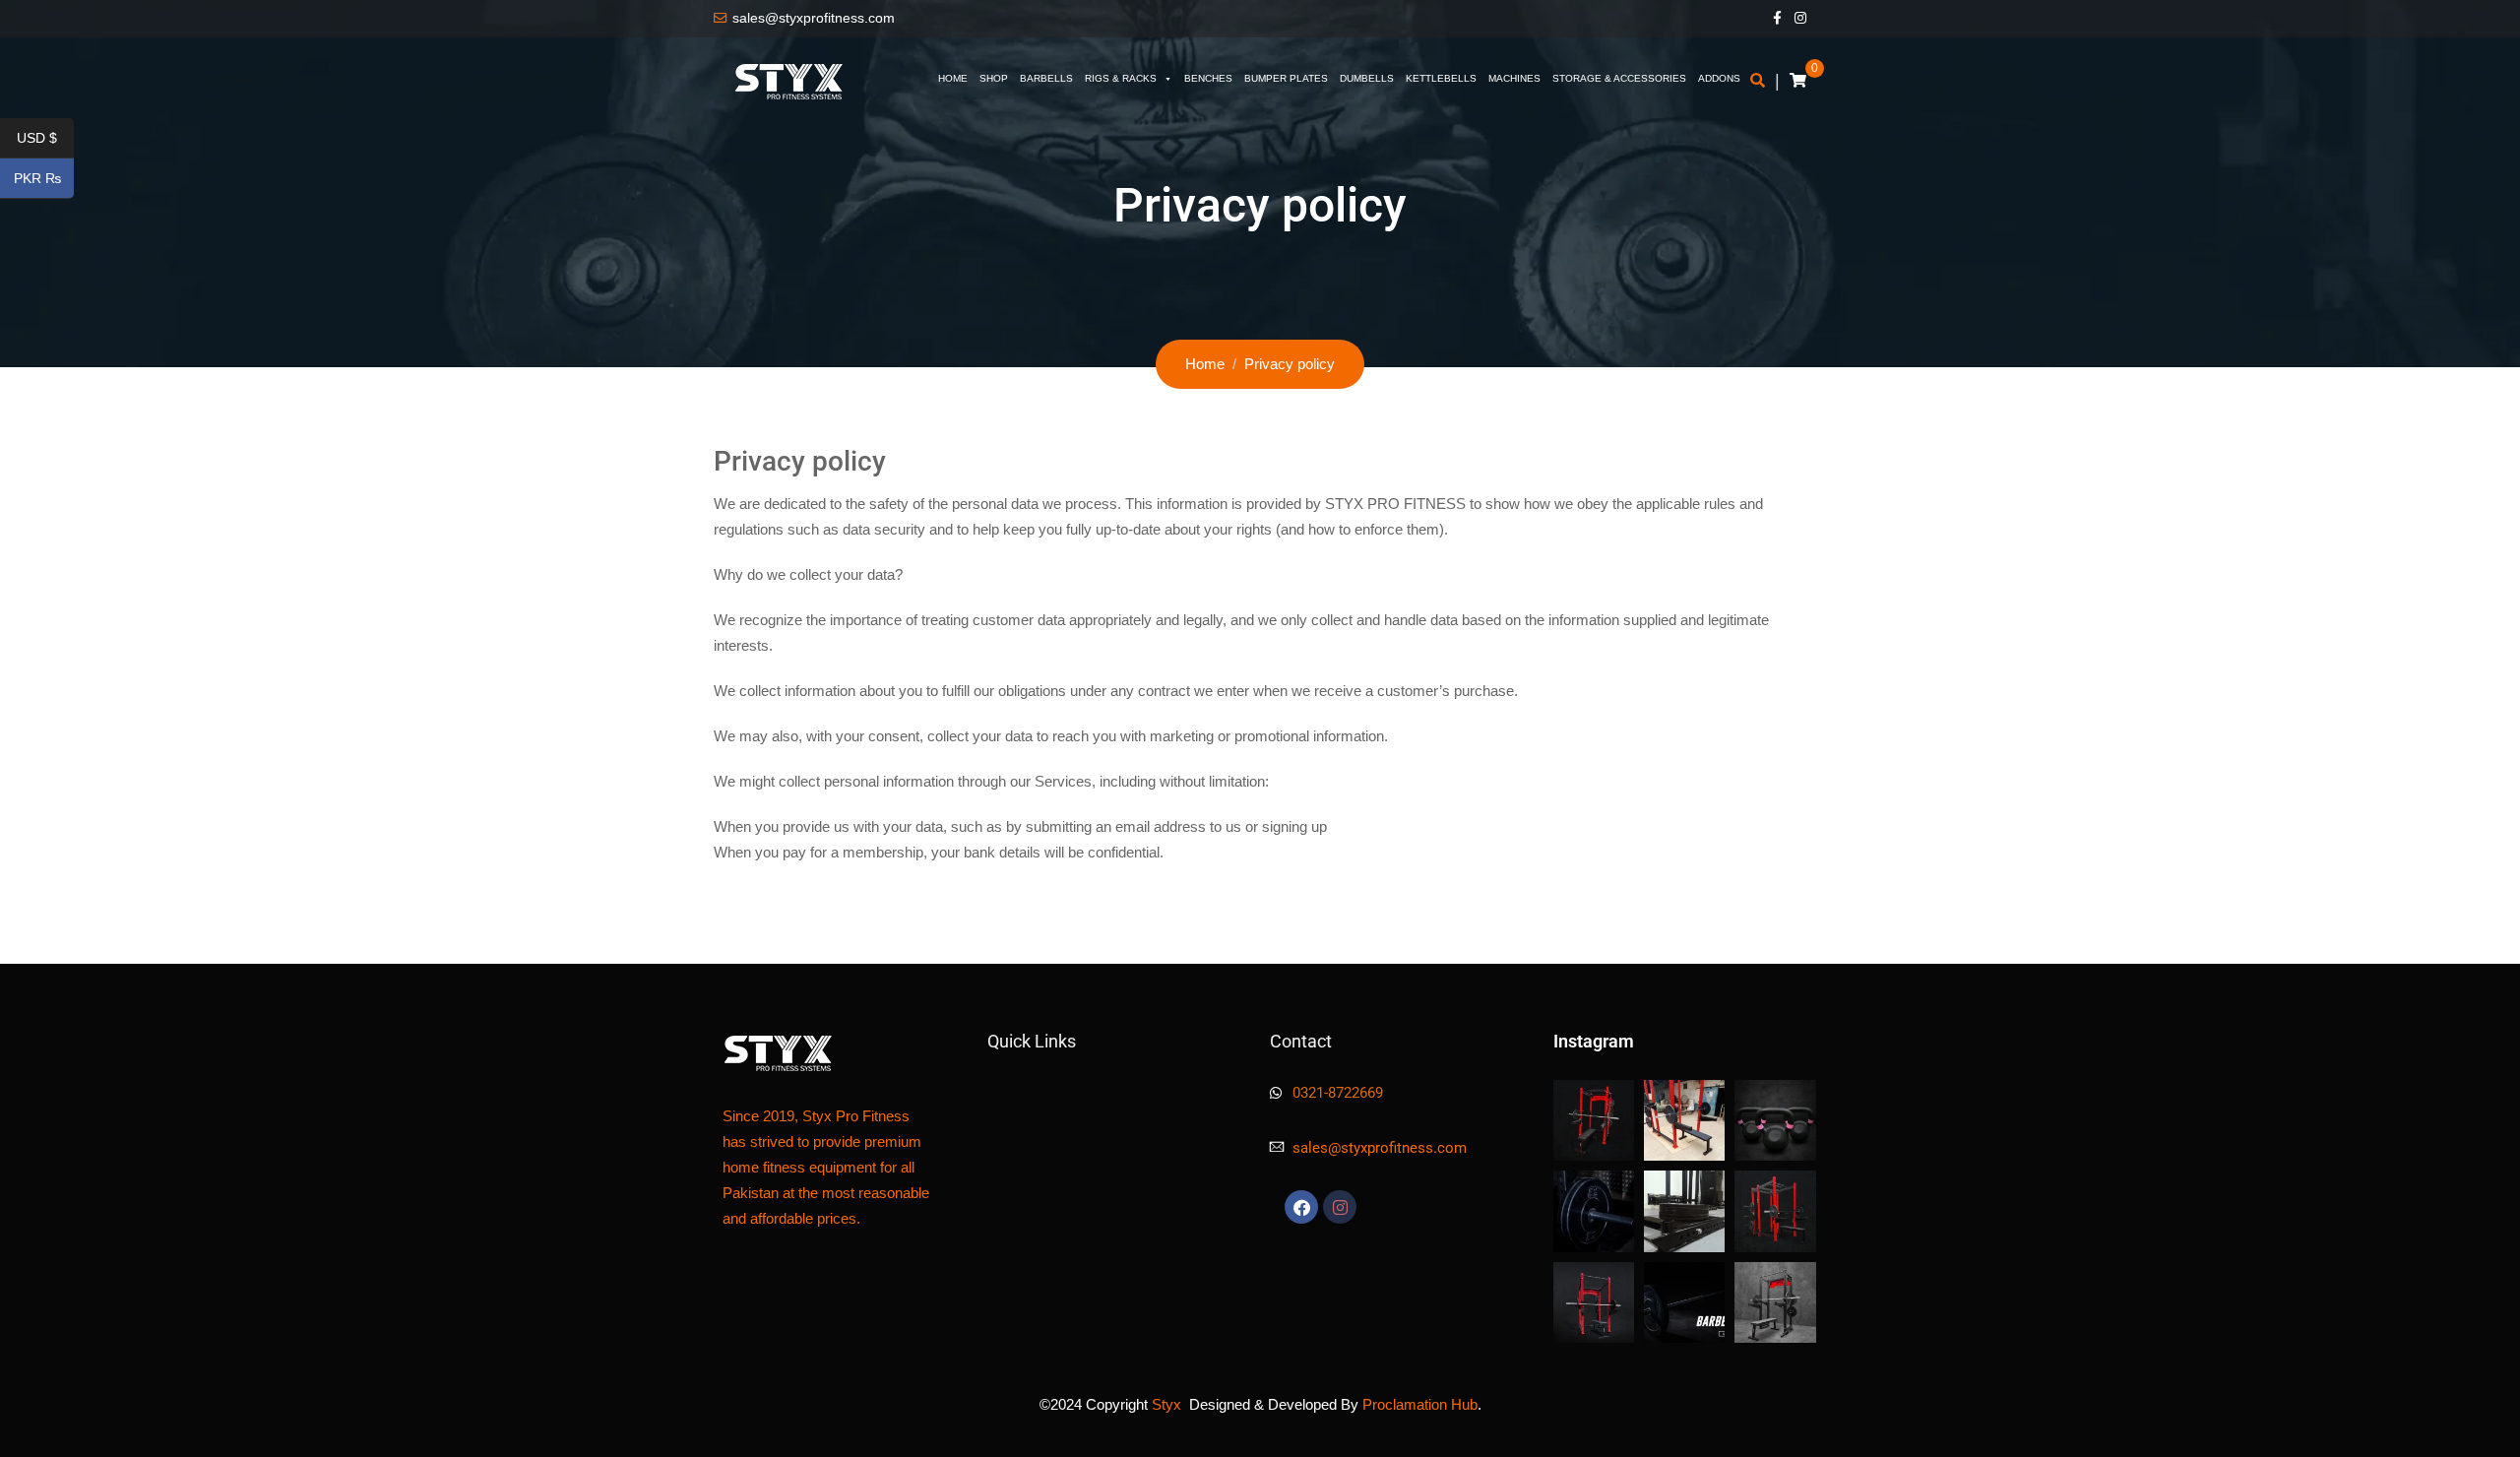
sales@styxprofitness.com (814, 18)
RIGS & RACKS (1121, 78)
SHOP (994, 78)
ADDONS (1719, 78)
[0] (1798, 81)
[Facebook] (1301, 1207)
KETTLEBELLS (1441, 78)
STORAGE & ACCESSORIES (1619, 78)
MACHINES (1514, 78)
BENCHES (1208, 78)
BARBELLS (1046, 78)
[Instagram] (1340, 1207)
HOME (953, 78)
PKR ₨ (44, 179)
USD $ (45, 139)
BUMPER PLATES (1286, 78)
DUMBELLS (1367, 78)
